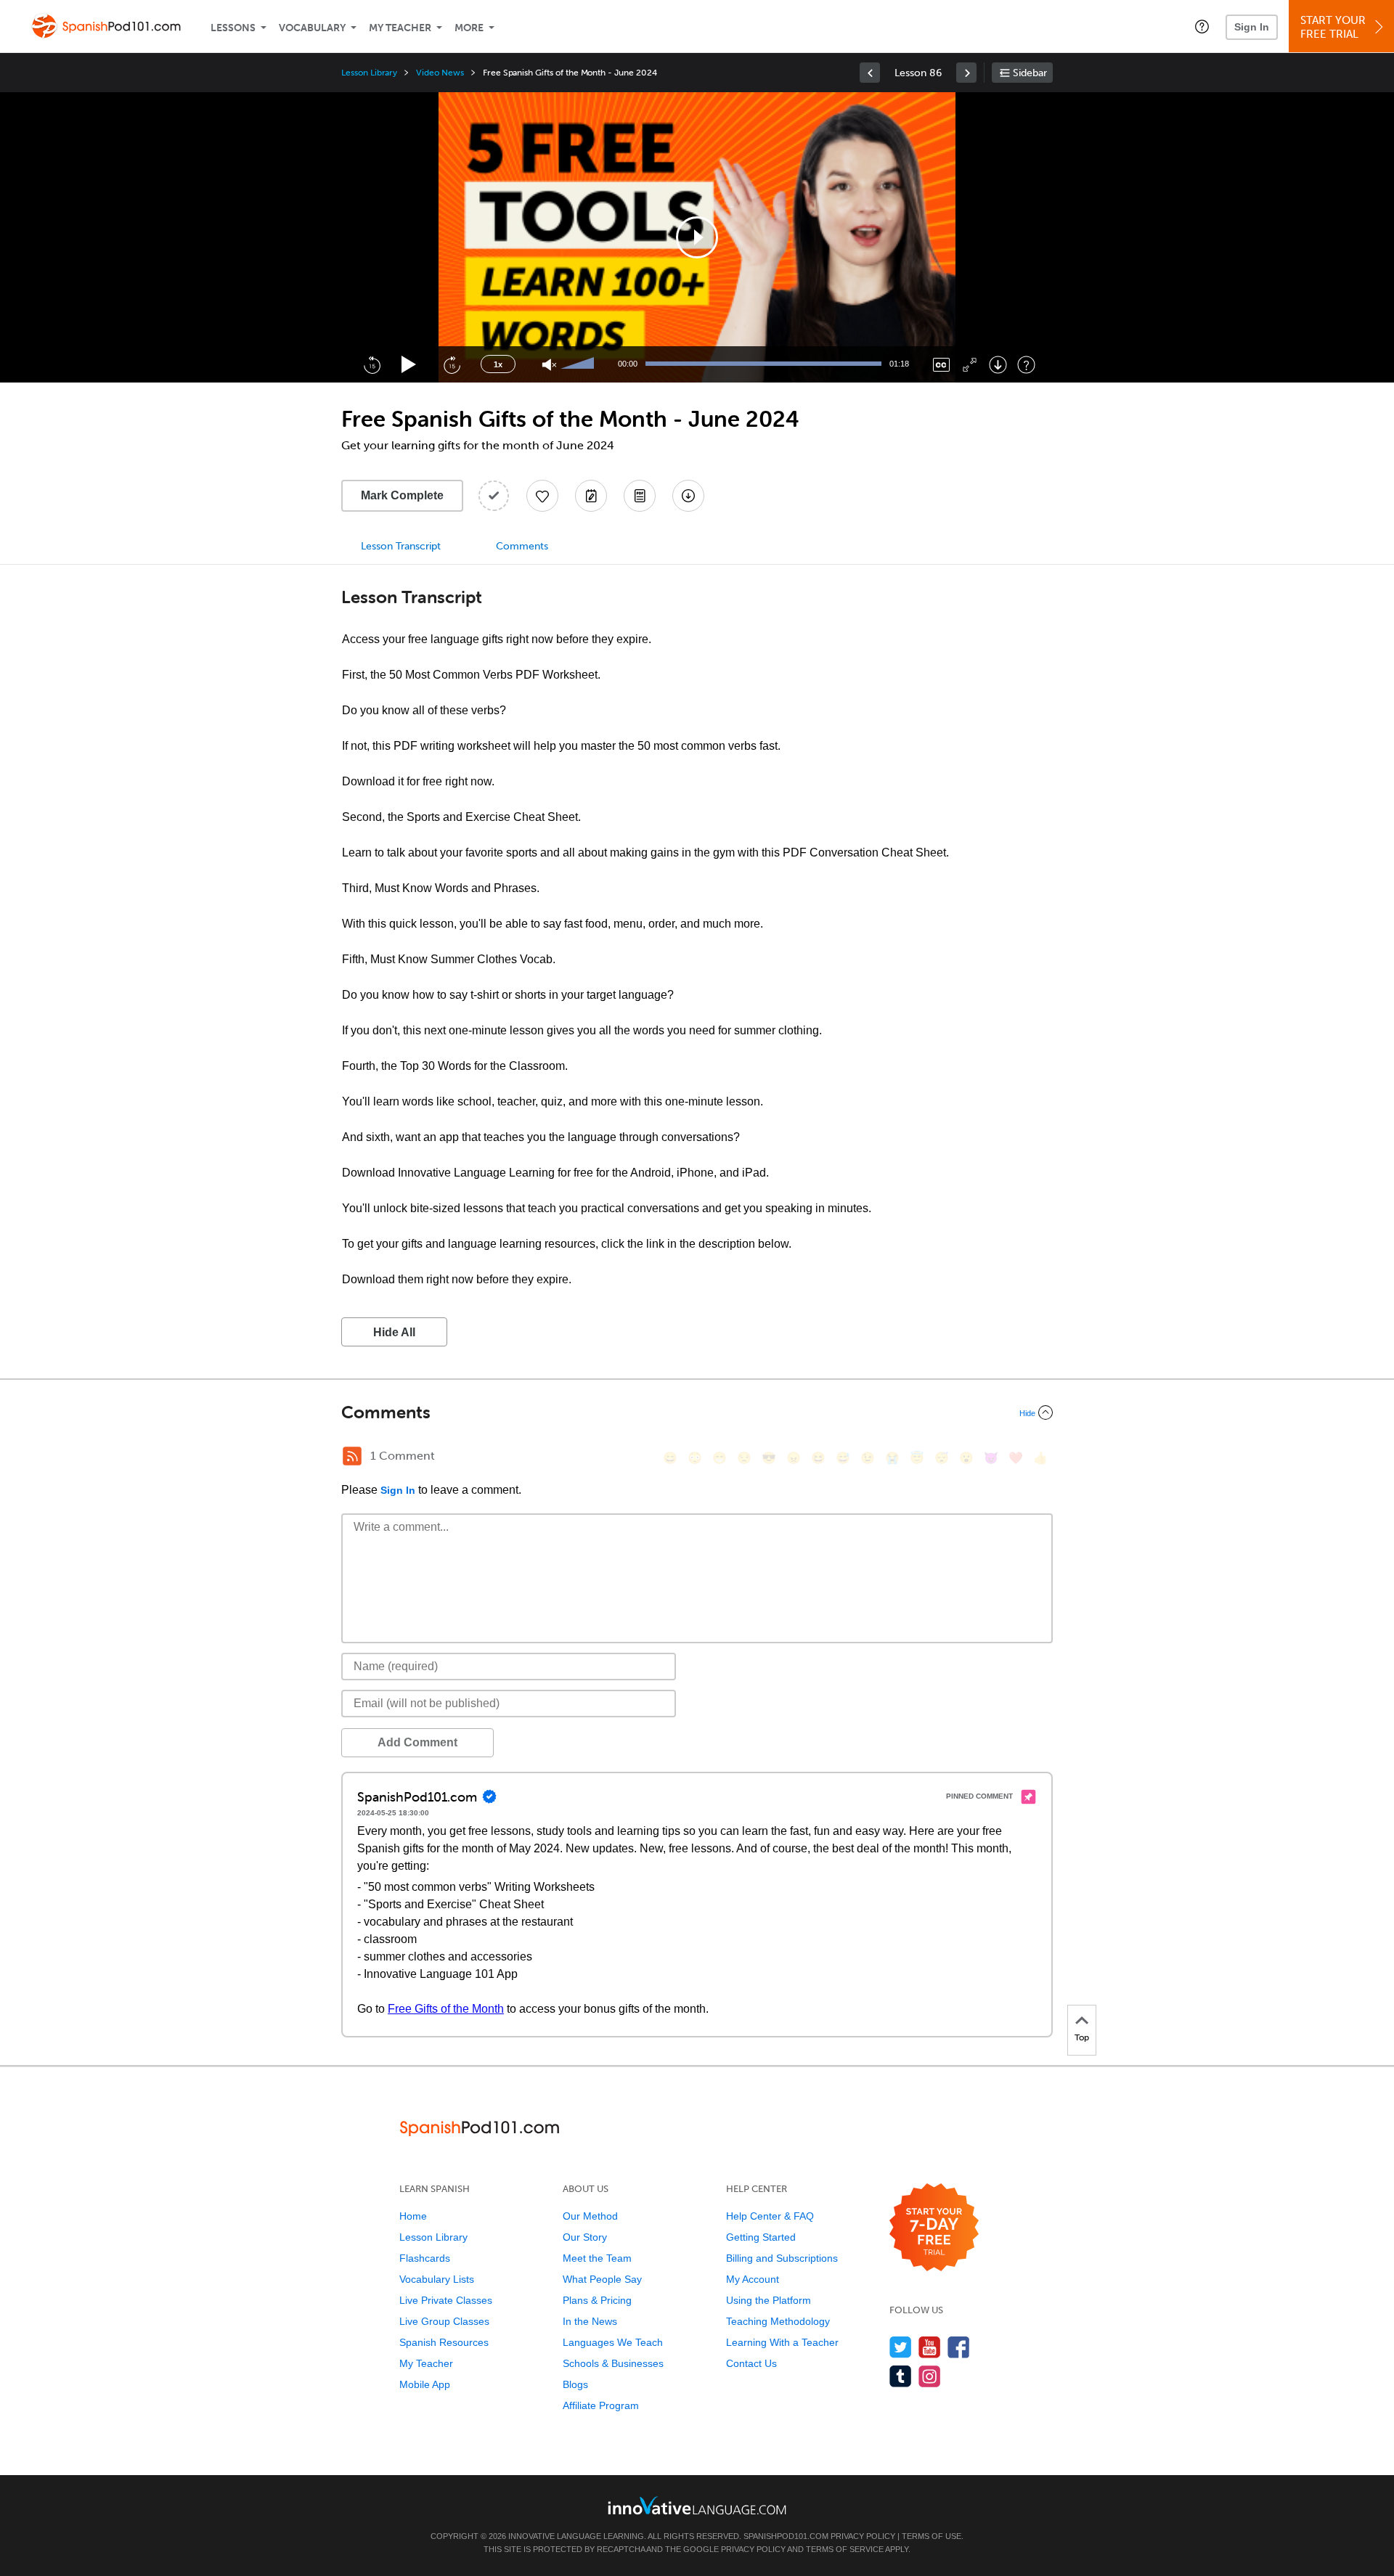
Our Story (585, 2237)
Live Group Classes (444, 2321)
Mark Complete (402, 495)
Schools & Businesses (613, 2363)
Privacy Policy (863, 2536)
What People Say (602, 2279)
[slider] (579, 364)
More (469, 28)
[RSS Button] (352, 1456)
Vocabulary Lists (437, 2279)
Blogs (575, 2384)
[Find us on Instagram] (930, 2376)
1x (498, 364)
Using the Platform (769, 2300)
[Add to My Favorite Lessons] (542, 496)
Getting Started (761, 2237)
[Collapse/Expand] (697, 1412)
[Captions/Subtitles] (941, 365)
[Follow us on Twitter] (901, 2347)
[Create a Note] (591, 496)
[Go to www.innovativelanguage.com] (697, 2505)
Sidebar (1030, 73)
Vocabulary (312, 28)
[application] (697, 237)
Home (413, 2216)
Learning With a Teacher (782, 2342)
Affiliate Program (601, 2405)
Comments (522, 546)
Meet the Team (597, 2258)
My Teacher (400, 28)
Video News (440, 73)
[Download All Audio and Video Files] (688, 496)
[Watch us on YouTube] (930, 2347)
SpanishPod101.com (786, 2536)
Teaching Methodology (778, 2321)
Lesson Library (369, 73)
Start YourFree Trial (1333, 27)
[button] (1202, 26)
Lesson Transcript (401, 546)
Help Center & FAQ (770, 2216)
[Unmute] (549, 365)
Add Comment (417, 1742)
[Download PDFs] (640, 496)
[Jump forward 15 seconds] (452, 364)
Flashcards (425, 2258)
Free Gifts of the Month (446, 2009)
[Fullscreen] (970, 365)
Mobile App (425, 2384)
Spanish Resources (444, 2342)
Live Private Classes (446, 2300)
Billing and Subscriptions (782, 2258)
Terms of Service (845, 2549)
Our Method (590, 2216)
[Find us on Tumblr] (901, 2376)
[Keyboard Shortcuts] (1026, 365)
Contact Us (751, 2363)
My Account (753, 2279)
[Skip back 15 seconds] (372, 364)
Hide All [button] (394, 1332)
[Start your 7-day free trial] (934, 2228)
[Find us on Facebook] (959, 2347)
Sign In (1252, 27)
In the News (590, 2321)
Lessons (233, 28)
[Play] (409, 365)
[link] (870, 73)
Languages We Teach (613, 2342)
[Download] (998, 365)
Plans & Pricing (597, 2300)
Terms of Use (932, 2536)
